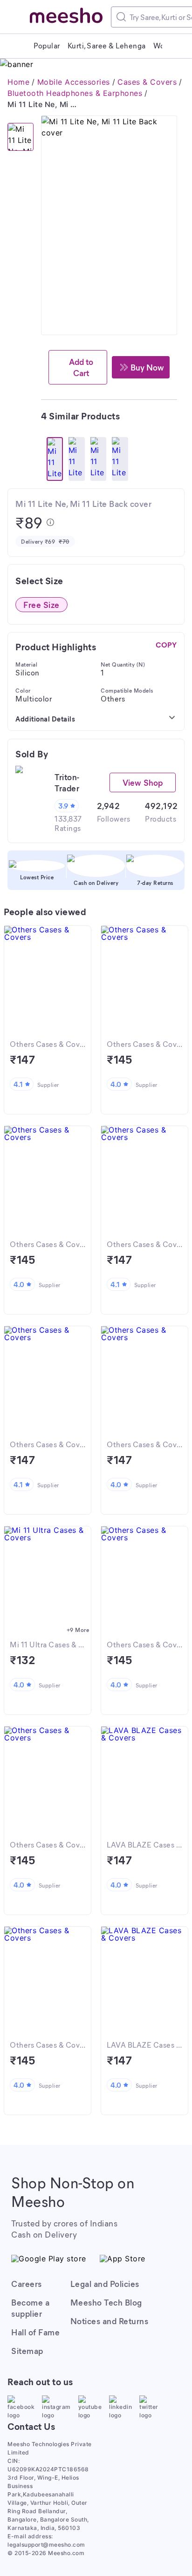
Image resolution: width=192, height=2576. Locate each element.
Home (18, 82)
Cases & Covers (147, 82)
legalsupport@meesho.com (46, 2545)
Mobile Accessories (74, 82)
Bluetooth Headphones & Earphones (75, 93)
